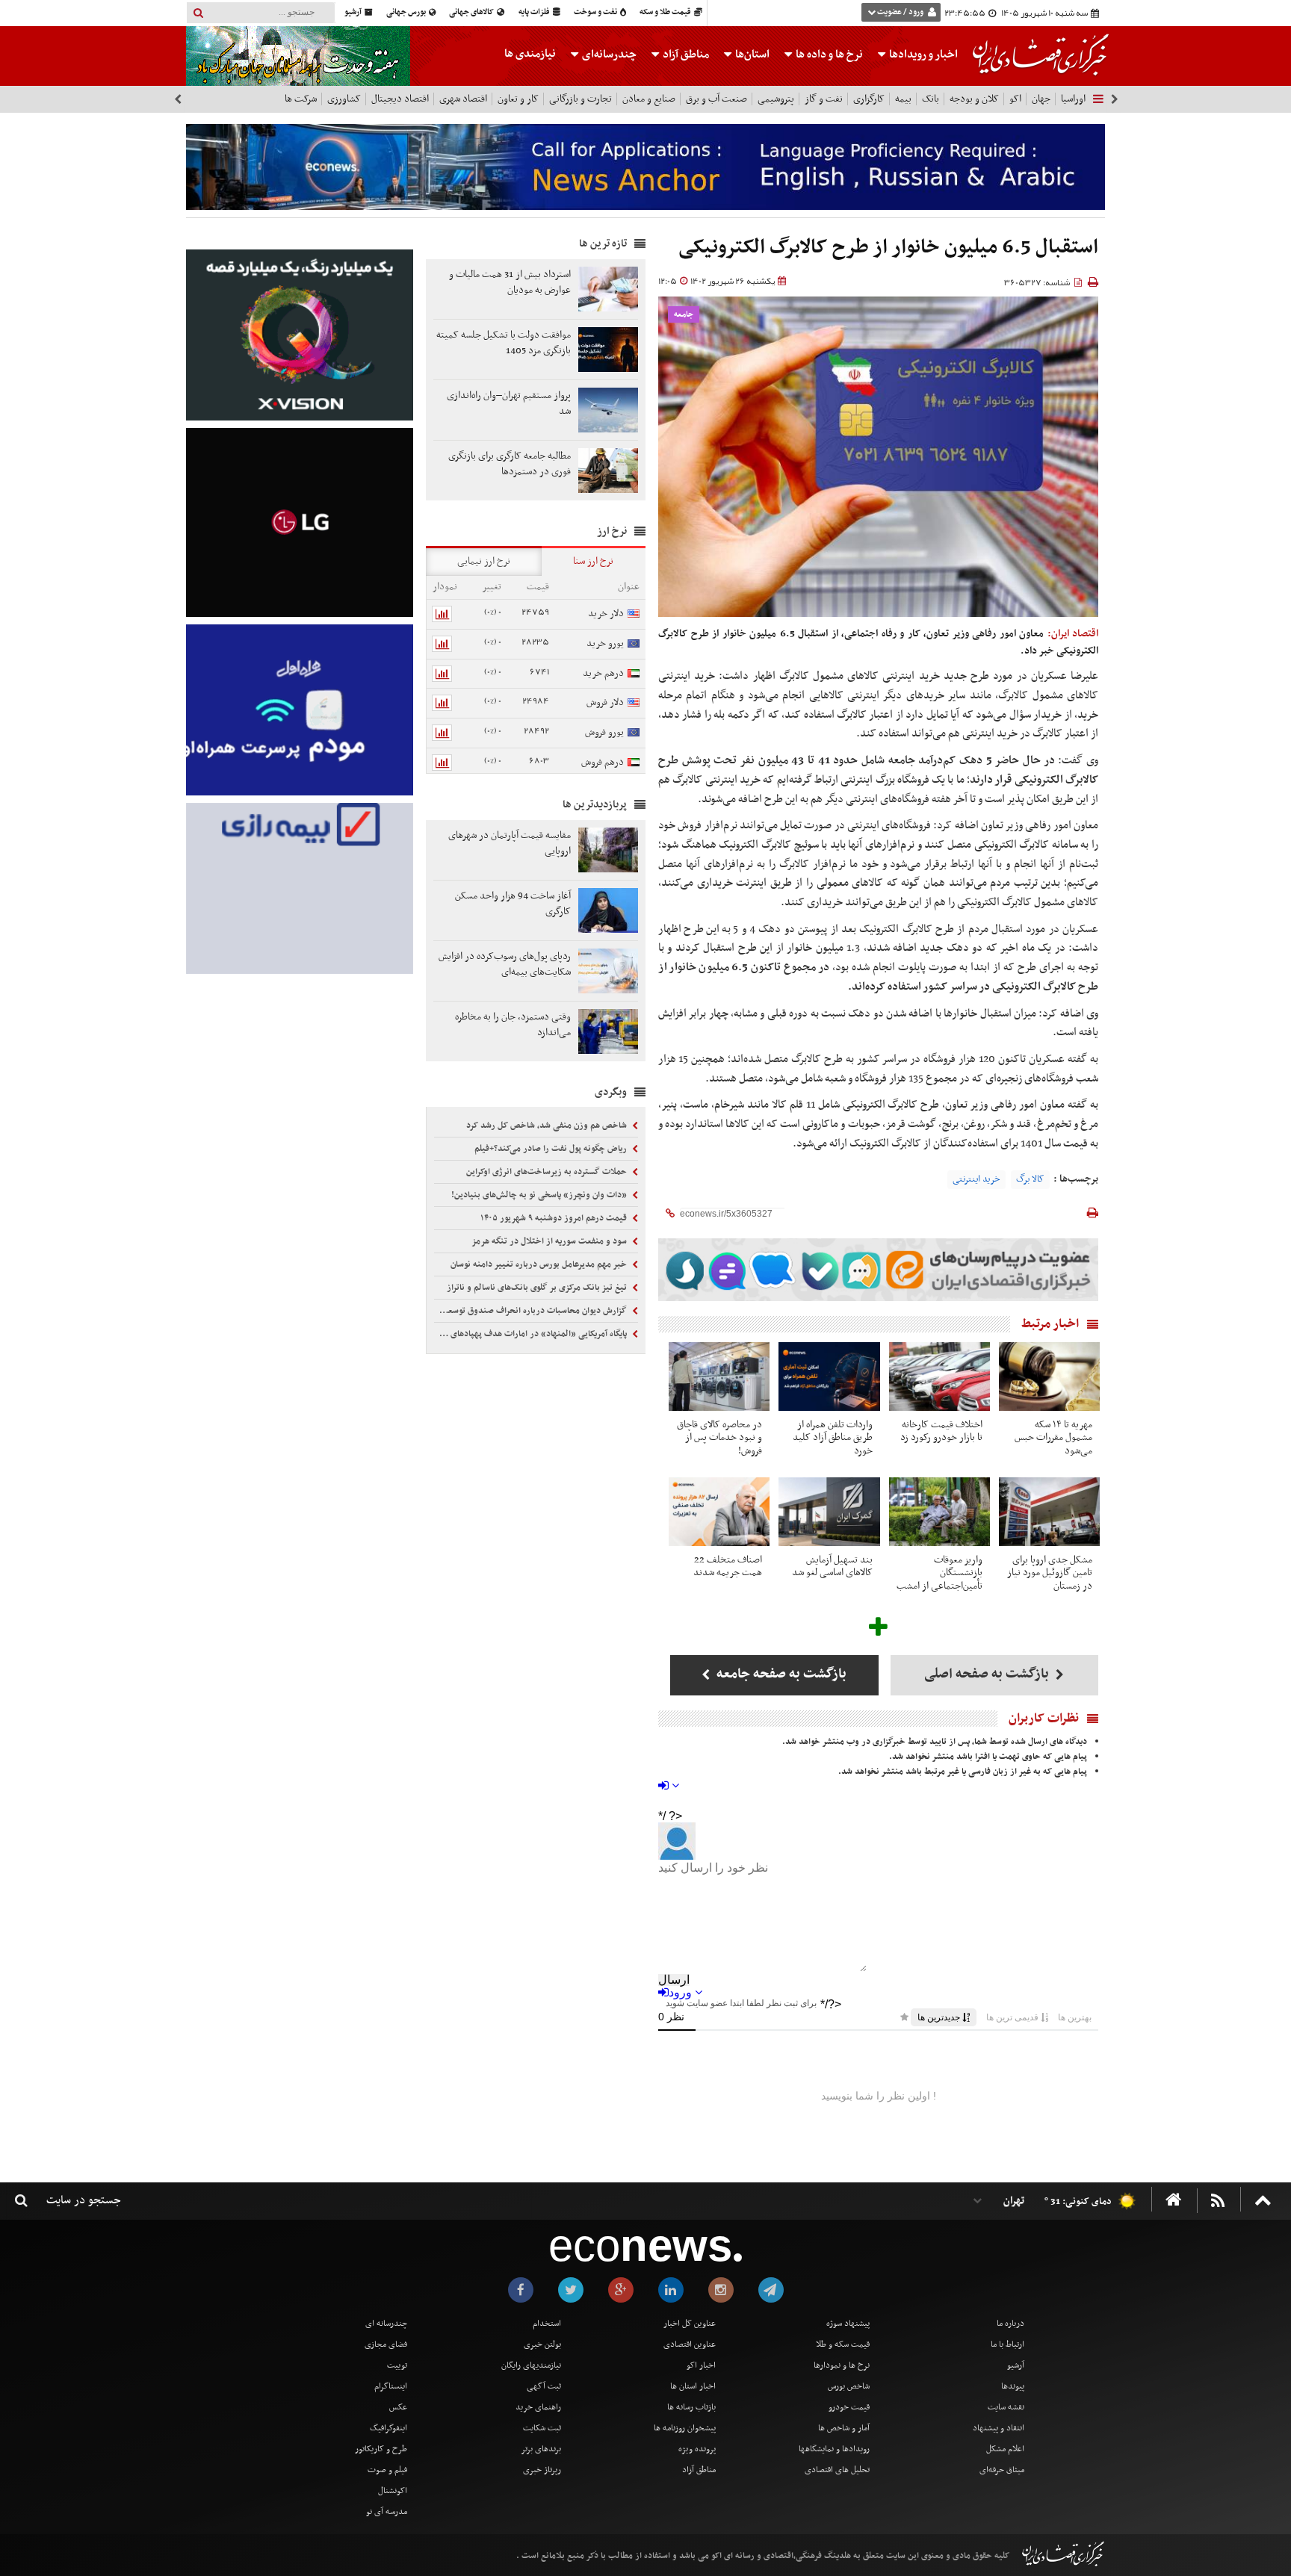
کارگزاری (869, 99)
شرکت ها (301, 99)
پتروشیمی (776, 99)
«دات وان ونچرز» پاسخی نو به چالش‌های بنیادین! (540, 1195)
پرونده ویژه (697, 2449)
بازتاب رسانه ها (691, 2407)
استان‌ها (751, 55)
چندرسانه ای (386, 2324)
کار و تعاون (518, 99)
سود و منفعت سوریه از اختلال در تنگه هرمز (550, 1241)
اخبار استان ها (693, 2386)
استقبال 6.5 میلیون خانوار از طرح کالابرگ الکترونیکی (888, 248)
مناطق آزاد (685, 55)
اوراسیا (1073, 99)
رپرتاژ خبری (542, 2470)
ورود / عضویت (900, 12)
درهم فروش (603, 762)
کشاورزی (344, 99)
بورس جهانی (407, 12)
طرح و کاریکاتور (381, 2449)
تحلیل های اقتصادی (837, 2470)
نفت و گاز (824, 99)
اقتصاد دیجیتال (400, 99)
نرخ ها (829, 55)
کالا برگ (1030, 1179)
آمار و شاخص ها (844, 2428)
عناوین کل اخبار (690, 2324)
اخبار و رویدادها (922, 55)
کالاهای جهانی (472, 12)
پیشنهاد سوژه (848, 2324)
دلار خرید (606, 614)
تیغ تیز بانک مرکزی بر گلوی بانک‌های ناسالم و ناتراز (538, 1288)
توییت (397, 2365)
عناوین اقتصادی (690, 2344)
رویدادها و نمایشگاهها (834, 2449)
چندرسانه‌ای (608, 55)
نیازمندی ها (530, 54)
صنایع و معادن (649, 99)
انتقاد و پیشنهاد (999, 2428)
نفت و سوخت (596, 12)
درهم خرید (603, 673)
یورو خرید (605, 643)
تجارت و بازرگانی (581, 99)
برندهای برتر (541, 2449)
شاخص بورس (849, 2386)
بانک (931, 99)
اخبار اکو (701, 2365)
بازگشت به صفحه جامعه (780, 1674)
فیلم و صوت (387, 2470)
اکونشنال (393, 2491)
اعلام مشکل (1005, 2449)
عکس (398, 2407)
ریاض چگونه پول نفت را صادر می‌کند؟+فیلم (552, 1149)
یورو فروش (604, 732)
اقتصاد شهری (463, 99)
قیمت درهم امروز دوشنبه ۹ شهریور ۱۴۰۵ (555, 1218)
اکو (1015, 99)
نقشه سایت (1006, 2407)
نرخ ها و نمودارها (842, 2365)
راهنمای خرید (538, 2407)
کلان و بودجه (974, 99)
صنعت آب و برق (716, 99)
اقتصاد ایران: (1073, 634)
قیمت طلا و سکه (666, 12)
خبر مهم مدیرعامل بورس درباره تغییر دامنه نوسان (540, 1264)
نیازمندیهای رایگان (531, 2365)
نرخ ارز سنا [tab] (593, 561)
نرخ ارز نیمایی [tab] (484, 561)
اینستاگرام (391, 2386)
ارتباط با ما (1007, 2344)
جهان (1041, 99)
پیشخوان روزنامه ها (685, 2428)
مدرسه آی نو (387, 2512)
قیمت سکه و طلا (843, 2344)
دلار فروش (605, 702)
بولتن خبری (542, 2344)
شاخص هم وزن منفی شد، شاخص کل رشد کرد (548, 1126)
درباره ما (1010, 2324)
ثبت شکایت (542, 2428)
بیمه (903, 99)
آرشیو (354, 12)
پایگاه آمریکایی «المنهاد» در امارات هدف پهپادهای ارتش (532, 1334)
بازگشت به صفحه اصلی (988, 1674)
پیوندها (1013, 2386)
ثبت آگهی (544, 2386)
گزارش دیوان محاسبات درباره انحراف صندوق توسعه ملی (532, 1311)
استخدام (547, 2324)
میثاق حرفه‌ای (1002, 2470)
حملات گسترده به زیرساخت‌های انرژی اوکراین (548, 1172)
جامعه (684, 315)
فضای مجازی (386, 2344)
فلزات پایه (535, 12)
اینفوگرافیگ (388, 2428)
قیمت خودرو (849, 2407)
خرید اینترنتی (976, 1179)
